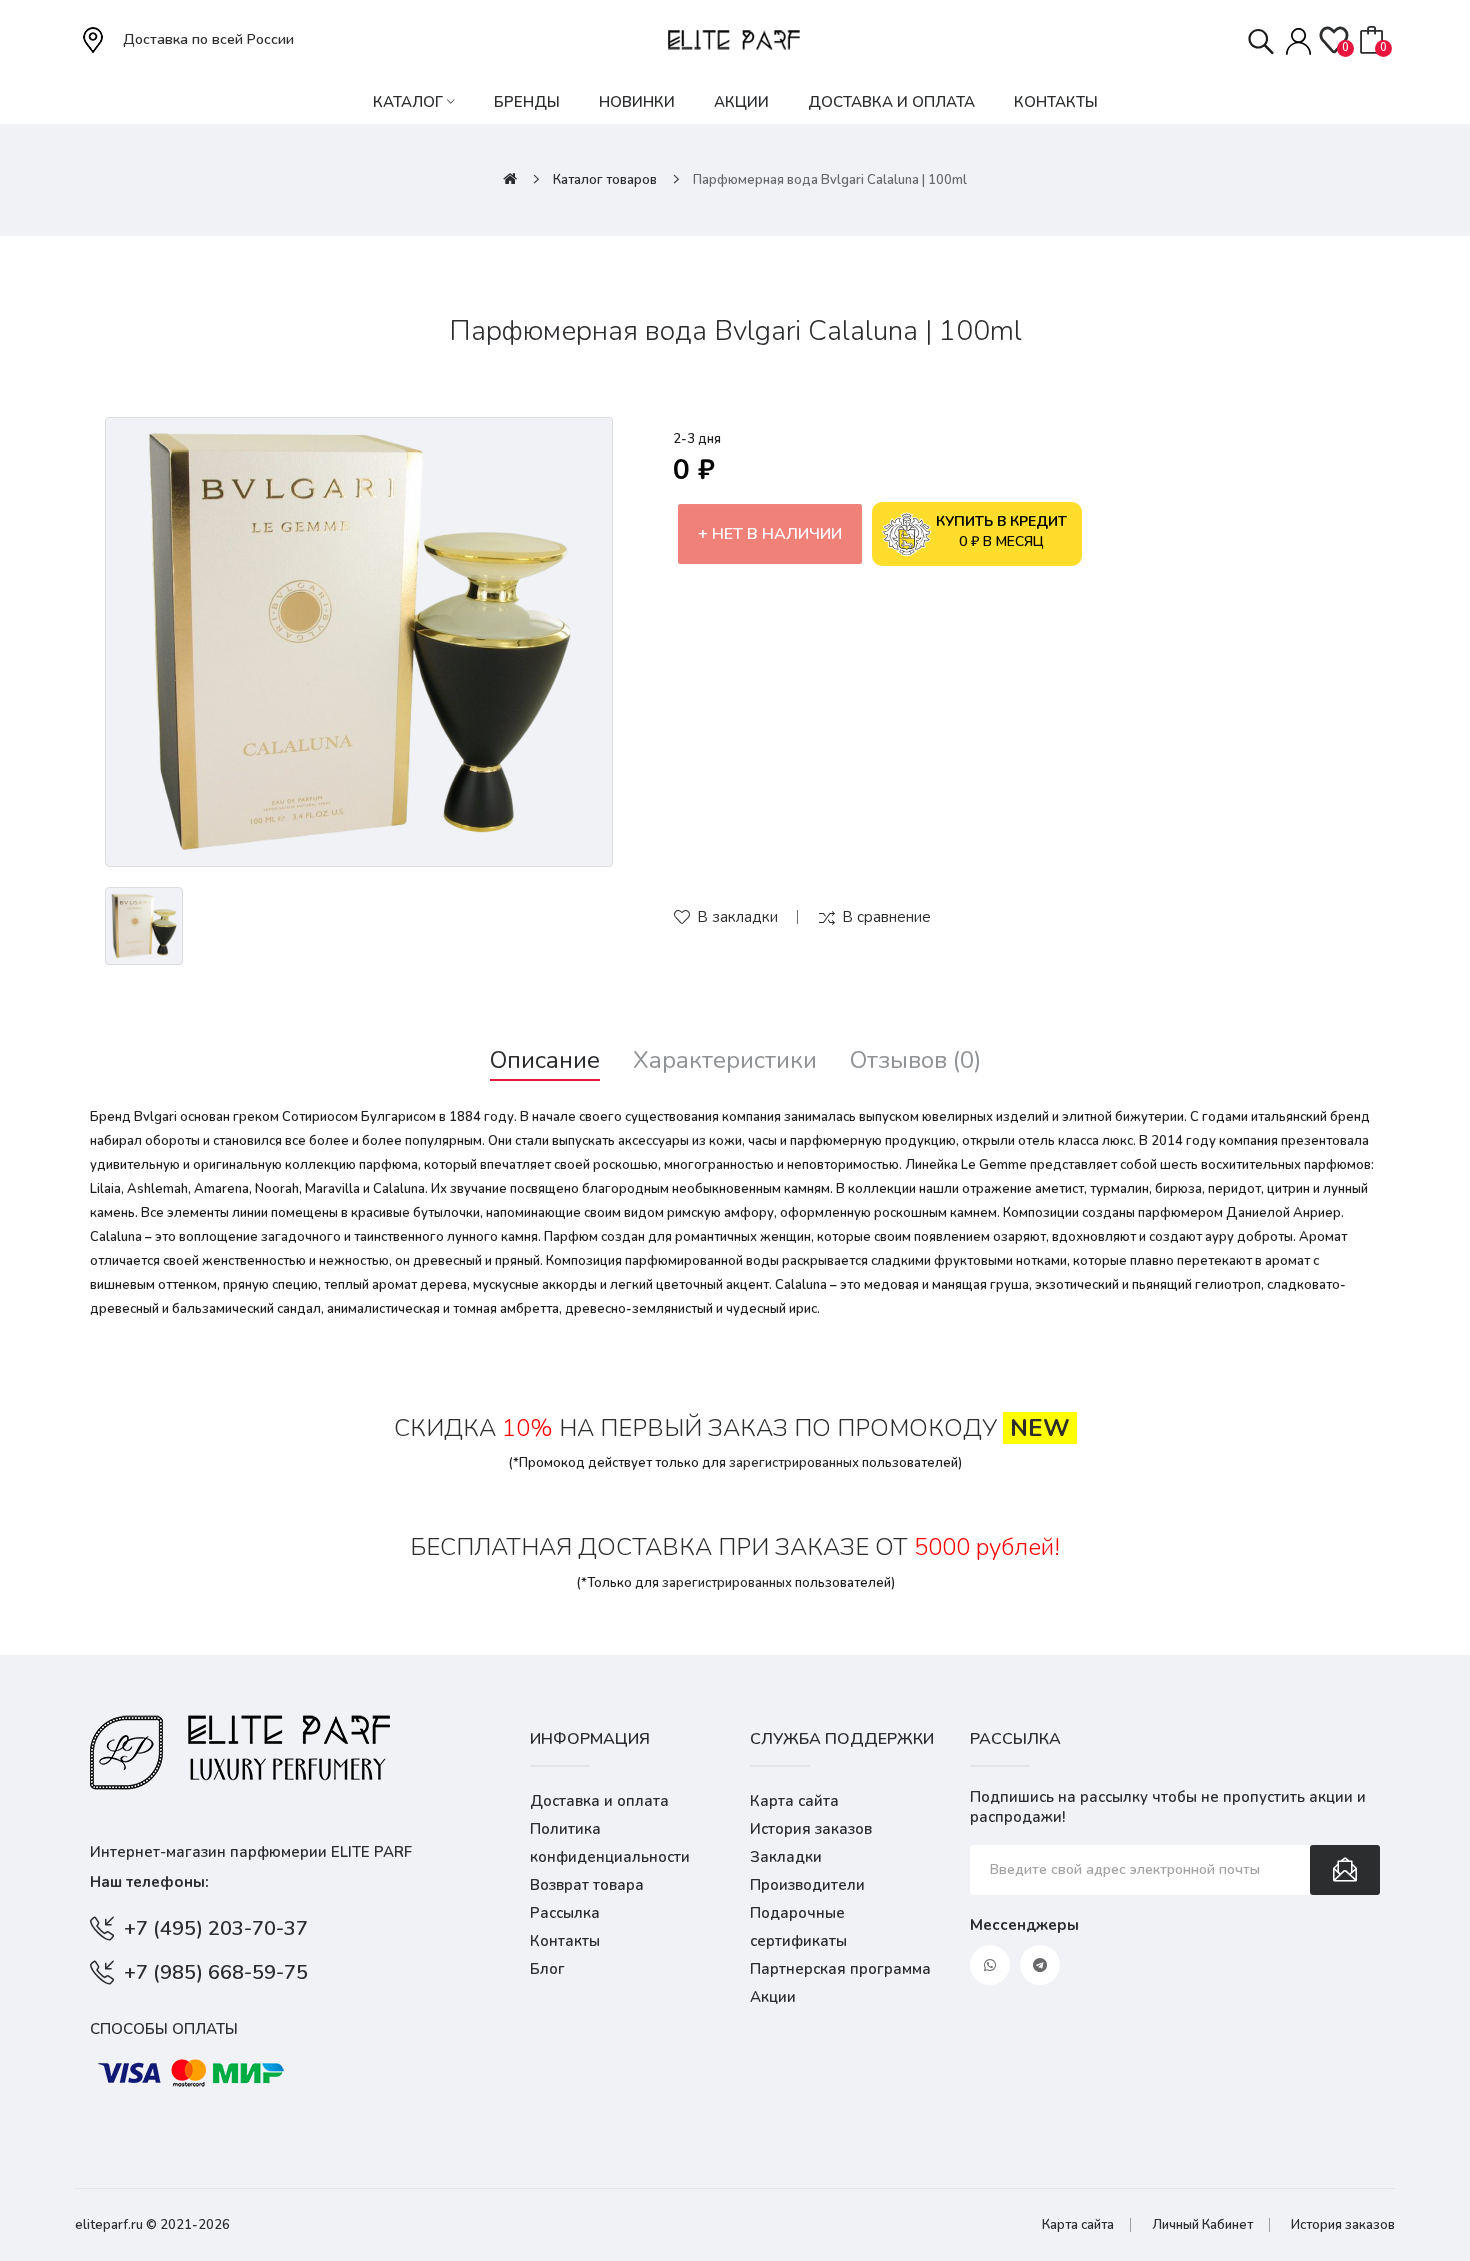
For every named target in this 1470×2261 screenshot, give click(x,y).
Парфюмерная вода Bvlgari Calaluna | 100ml (830, 180)
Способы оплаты (164, 2029)
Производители (807, 1885)
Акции (773, 1997)
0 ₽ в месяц (1001, 531)
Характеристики (725, 1060)
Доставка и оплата (599, 1801)
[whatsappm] (990, 1965)
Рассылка (565, 1913)
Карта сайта (794, 1801)
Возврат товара (587, 1885)
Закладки (786, 1857)
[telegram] (1040, 1965)
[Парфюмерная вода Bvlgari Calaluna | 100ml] (359, 642)
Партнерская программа (840, 1969)
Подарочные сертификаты (798, 1927)
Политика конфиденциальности (610, 1843)
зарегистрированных (794, 1463)
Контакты (565, 1941)
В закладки (737, 917)
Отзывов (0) (915, 1060)
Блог (547, 1969)
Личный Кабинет (1202, 2225)
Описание (545, 1060)
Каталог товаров (605, 180)
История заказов (811, 1829)
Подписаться (1345, 1870)
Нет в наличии (777, 534)
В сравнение (886, 917)
